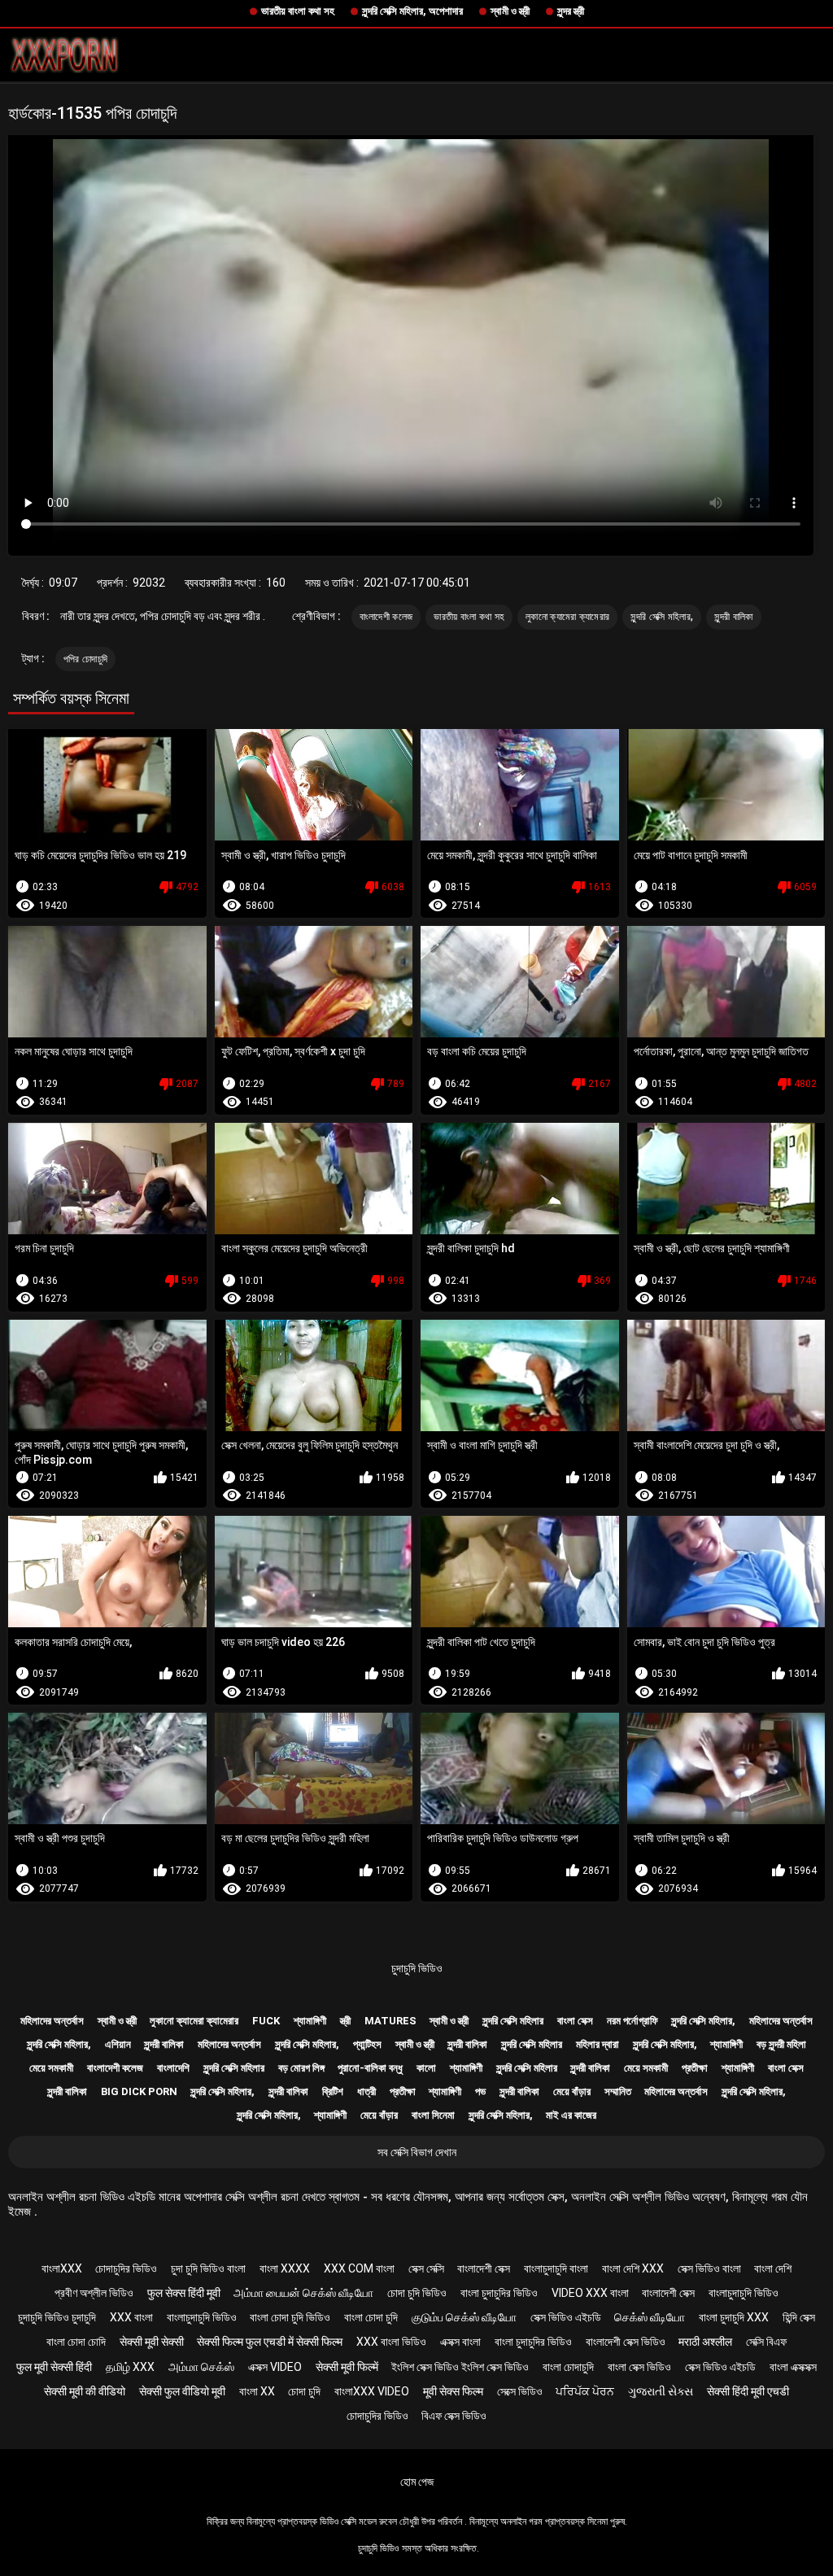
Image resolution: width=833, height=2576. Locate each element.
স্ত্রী (345, 2021)
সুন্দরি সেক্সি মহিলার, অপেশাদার (412, 11)
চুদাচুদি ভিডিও (417, 1968)
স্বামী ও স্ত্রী (510, 11)
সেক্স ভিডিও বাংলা (709, 2268)
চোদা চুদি (304, 2391)
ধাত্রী (366, 2091)
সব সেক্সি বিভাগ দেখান (417, 2152)
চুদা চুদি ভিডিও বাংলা (208, 2268)
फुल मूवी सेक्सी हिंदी (54, 2367)
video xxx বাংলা (590, 2293)
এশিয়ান (118, 2044)
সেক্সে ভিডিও (520, 2391)
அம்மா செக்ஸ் (201, 2367)
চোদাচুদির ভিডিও (126, 2268)
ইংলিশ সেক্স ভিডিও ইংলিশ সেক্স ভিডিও (460, 2367)
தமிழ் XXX (130, 2367)
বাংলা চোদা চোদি (76, 2342)
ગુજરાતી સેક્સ (661, 2391)
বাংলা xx (257, 2391)
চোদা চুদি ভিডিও (417, 2293)
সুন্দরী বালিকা (733, 617)
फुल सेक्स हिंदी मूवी (184, 2293)
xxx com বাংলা (359, 2268)
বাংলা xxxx (285, 2268)
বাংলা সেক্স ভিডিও (639, 2367)
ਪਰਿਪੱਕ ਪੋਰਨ (585, 2391)
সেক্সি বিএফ (766, 2342)
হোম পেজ (417, 2482)
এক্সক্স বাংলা (460, 2342)
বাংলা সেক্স (575, 2021)
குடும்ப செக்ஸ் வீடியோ (464, 2317)
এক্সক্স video (275, 2367)
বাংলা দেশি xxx (633, 2268)
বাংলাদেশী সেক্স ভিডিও (626, 2342)
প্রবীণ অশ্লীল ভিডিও (94, 2293)
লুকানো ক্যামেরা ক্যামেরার (567, 617)
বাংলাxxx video (372, 2391)
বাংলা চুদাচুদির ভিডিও (499, 2293)
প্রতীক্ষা (695, 2068)
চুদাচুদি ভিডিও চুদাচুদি (57, 2317)
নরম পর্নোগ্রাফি (632, 2021)
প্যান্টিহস (367, 2044)
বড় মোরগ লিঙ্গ (301, 2068)
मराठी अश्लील (705, 2342)
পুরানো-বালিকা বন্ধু (370, 2068)
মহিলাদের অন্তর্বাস (52, 2021)
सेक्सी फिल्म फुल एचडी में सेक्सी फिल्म (270, 2342)
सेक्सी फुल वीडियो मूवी (182, 2391)
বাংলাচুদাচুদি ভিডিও (744, 2293)
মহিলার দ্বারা (597, 2044)
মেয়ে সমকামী (51, 2068)
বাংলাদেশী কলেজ (386, 617)
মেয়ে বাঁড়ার (572, 2091)
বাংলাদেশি (173, 2068)
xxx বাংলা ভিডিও (391, 2342)
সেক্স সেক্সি (426, 2268)
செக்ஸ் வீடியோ (650, 2317)
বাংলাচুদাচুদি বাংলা (556, 2268)
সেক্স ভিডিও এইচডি (566, 2317)
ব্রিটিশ (333, 2091)
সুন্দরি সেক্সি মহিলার (513, 2021)
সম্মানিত (618, 2091)
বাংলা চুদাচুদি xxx (734, 2317)
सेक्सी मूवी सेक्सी (152, 2342)
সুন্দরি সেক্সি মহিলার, (662, 617)
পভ (480, 2091)
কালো (426, 2068)
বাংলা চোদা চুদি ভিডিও (290, 2317)
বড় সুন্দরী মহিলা (781, 2044)
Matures (390, 2021)
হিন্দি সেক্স (799, 2317)
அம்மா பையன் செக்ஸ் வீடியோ (303, 2293)
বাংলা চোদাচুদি (568, 2367)
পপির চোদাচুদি (85, 659)
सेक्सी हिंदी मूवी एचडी (748, 2391)
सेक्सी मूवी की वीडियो (85, 2391)
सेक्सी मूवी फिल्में (347, 2367)
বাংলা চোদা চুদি (371, 2317)
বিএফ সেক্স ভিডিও (454, 2416)
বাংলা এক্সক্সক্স (793, 2367)
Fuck (266, 2021)
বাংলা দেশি (773, 2268)
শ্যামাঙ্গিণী (310, 2021)
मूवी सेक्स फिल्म (453, 2391)
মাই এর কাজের (571, 2115)
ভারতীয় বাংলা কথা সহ (298, 11)
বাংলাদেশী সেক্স (484, 2268)
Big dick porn (139, 2091)
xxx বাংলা (131, 2317)
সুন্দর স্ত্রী (571, 11)
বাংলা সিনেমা (433, 2115)
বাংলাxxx (62, 2268)
